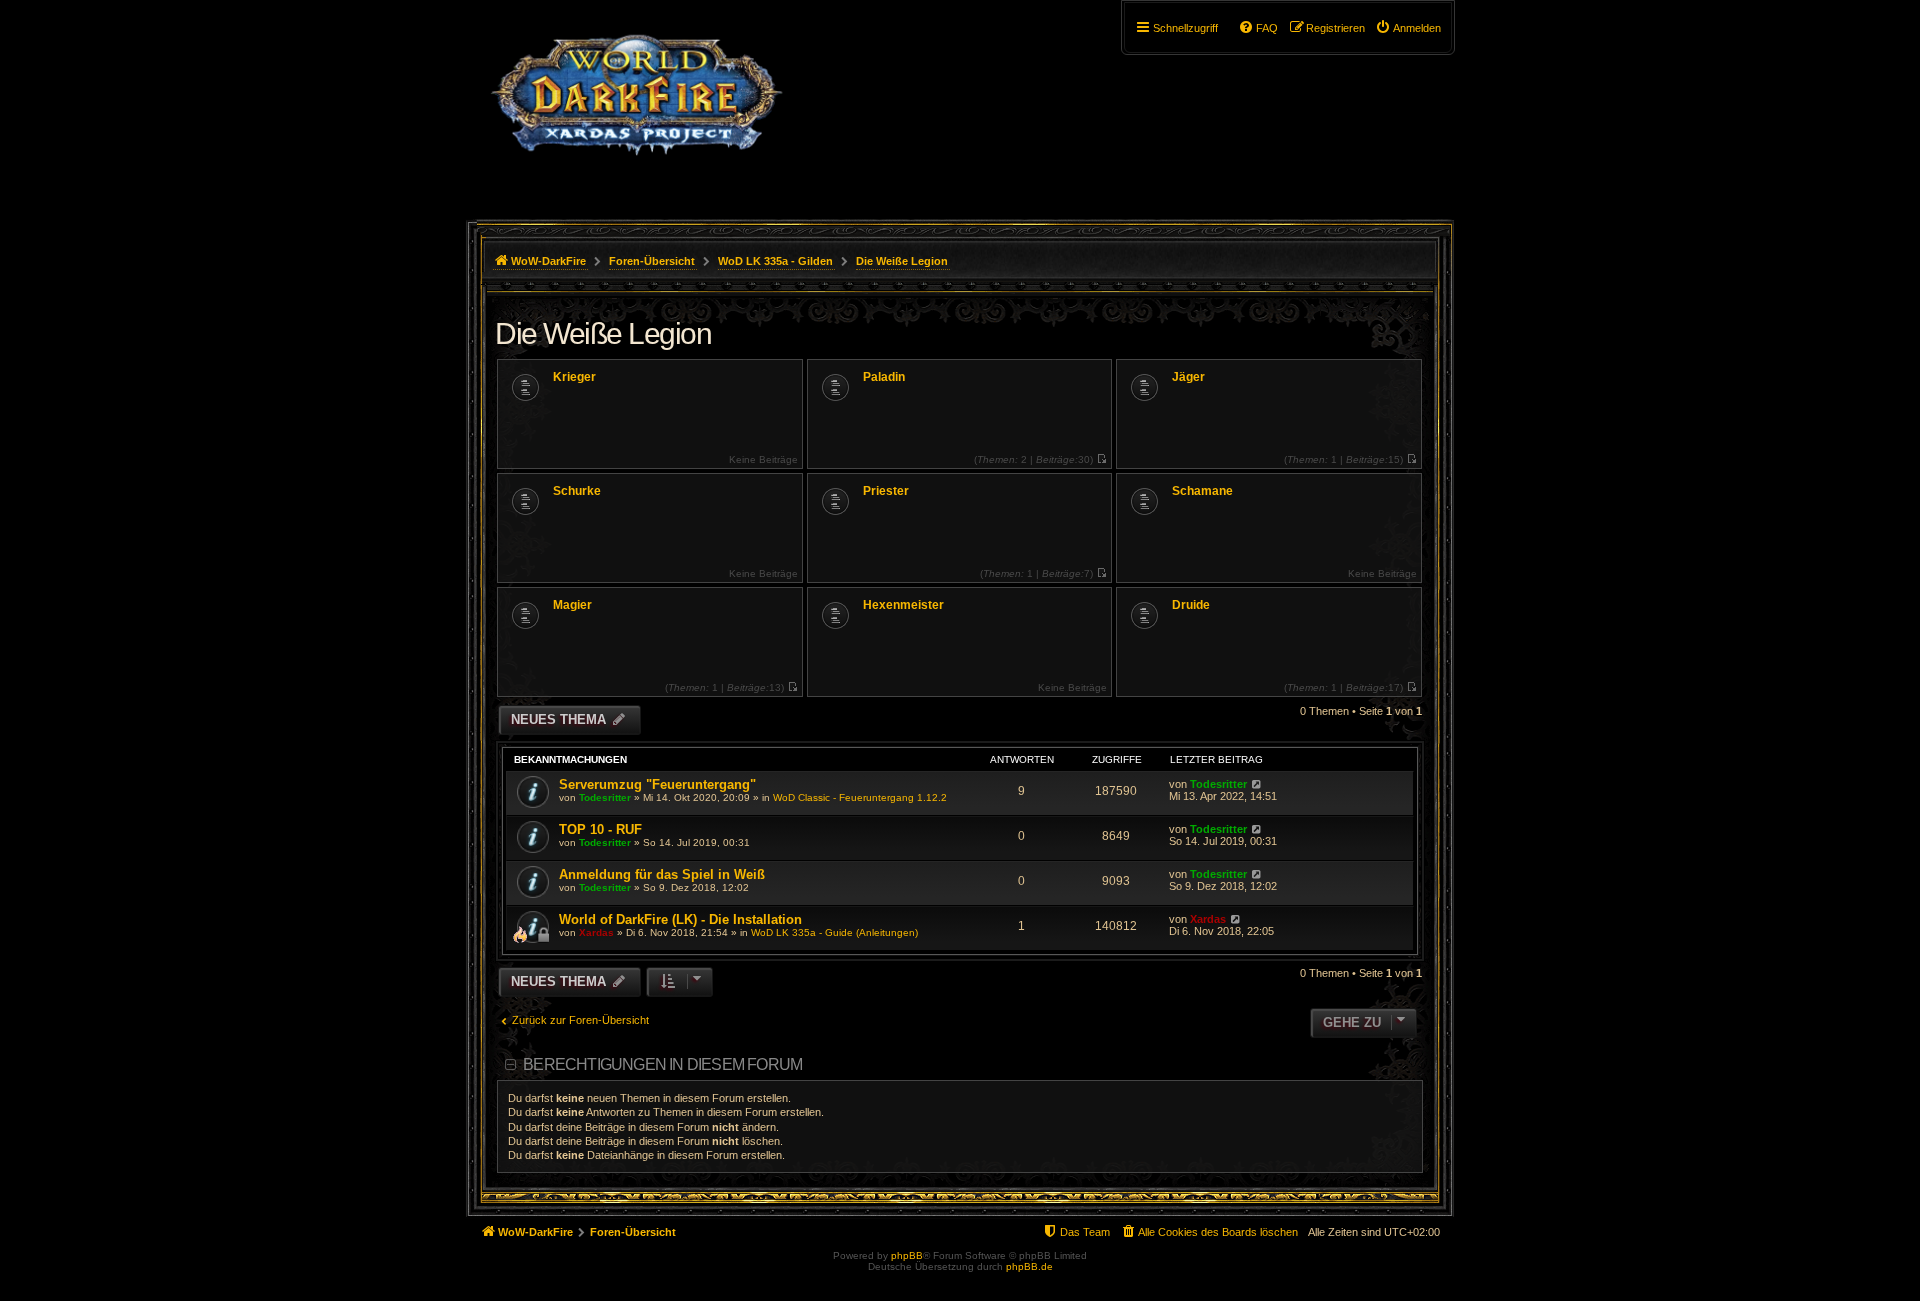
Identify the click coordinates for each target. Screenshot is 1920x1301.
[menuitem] (1408, 28)
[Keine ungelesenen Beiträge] (1101, 459)
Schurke (577, 491)
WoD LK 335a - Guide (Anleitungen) (834, 932)
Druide (1191, 605)
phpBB (907, 1255)
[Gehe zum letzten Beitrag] (1256, 784)
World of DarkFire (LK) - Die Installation (680, 919)
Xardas (596, 932)
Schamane (1202, 491)
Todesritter (605, 797)
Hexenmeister (903, 605)
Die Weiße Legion (603, 333)
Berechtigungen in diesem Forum (662, 1064)
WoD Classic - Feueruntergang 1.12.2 (860, 797)
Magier (572, 605)
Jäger (1188, 377)
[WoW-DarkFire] (636, 105)
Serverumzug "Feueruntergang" (657, 784)
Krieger (574, 377)
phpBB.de (1029, 1266)
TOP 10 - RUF (600, 829)
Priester (886, 491)
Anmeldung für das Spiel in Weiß (662, 874)
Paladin (884, 377)
